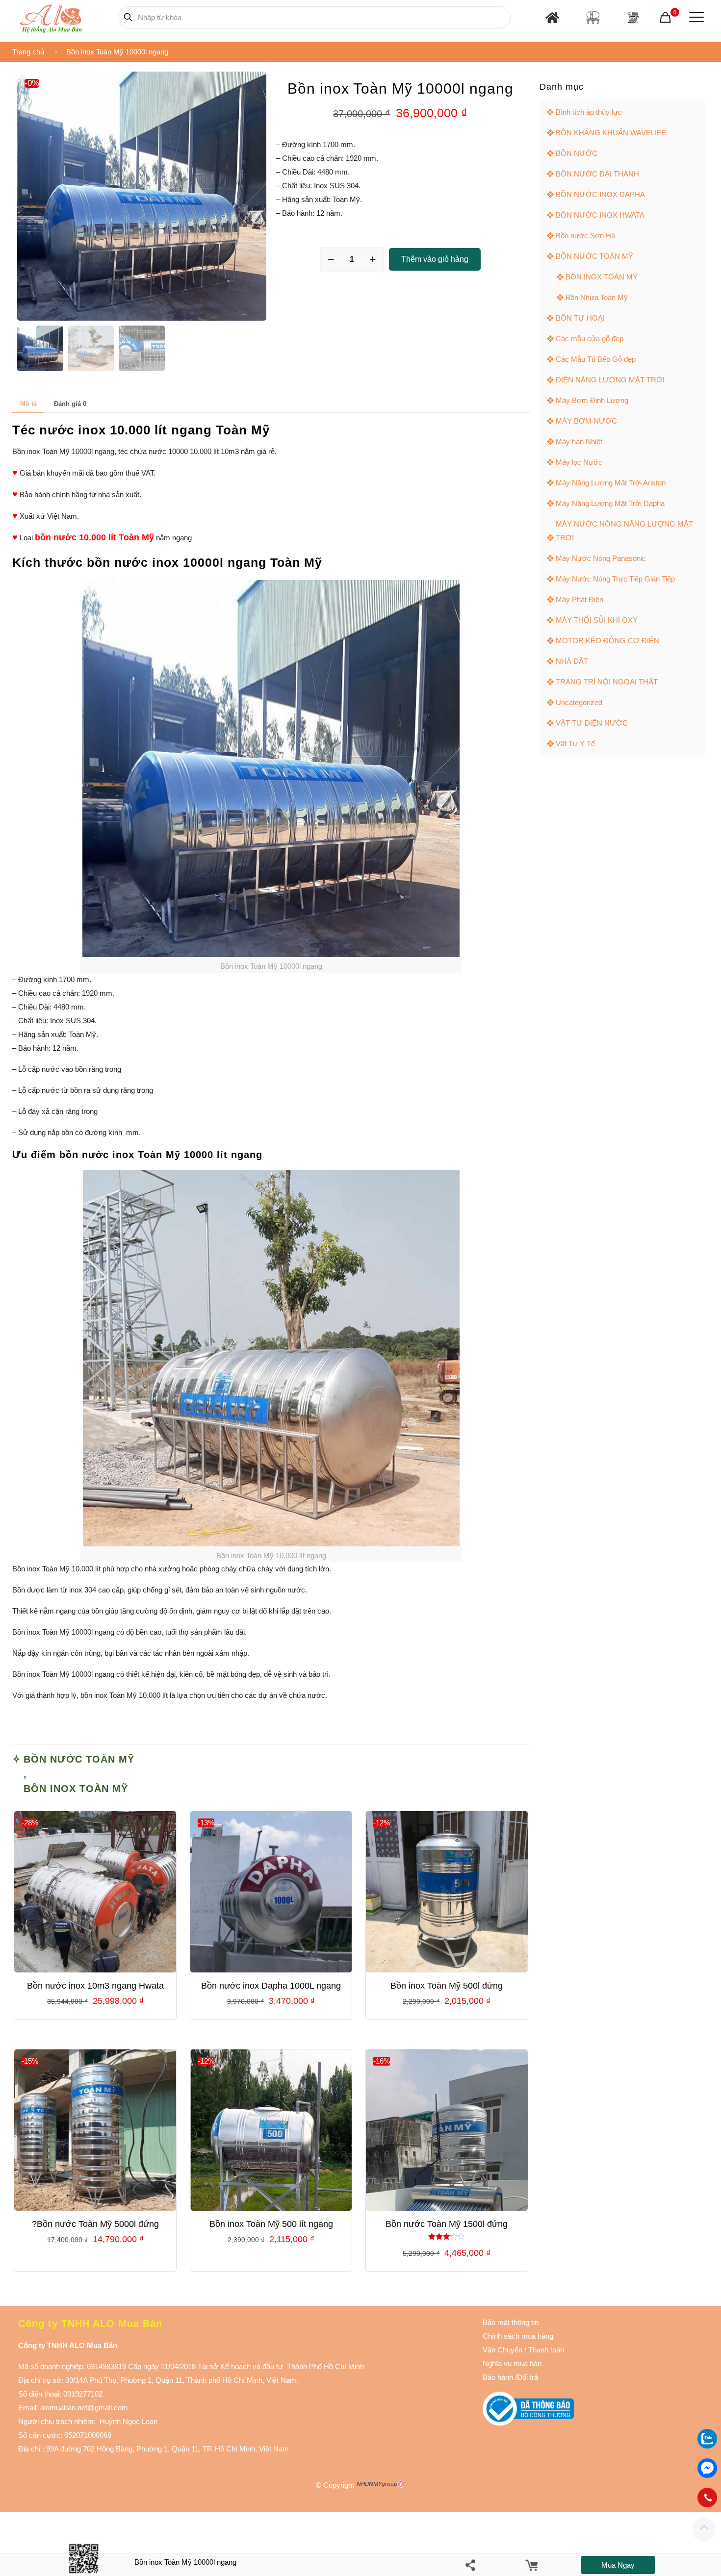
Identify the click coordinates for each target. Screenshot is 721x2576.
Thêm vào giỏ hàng (435, 259)
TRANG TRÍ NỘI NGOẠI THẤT (607, 682)
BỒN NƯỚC (577, 153)
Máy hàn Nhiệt (579, 442)
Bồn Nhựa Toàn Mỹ (597, 297)
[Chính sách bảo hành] (523, 2350)
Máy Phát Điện (579, 599)
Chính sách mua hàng (518, 2336)
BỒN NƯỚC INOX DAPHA (600, 194)
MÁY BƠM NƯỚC (586, 421)
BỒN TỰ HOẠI (580, 318)
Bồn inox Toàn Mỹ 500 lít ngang (271, 2224)
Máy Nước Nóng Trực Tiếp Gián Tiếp (615, 579)
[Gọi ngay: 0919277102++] (707, 2498)
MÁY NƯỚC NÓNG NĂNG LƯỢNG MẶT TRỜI (624, 531)
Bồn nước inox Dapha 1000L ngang (271, 1986)
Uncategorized (579, 702)
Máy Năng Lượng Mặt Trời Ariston (611, 483)
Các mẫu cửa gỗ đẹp (590, 339)
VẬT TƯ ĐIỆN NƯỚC (592, 723)
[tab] (28, 404)
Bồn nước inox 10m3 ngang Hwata (95, 1986)
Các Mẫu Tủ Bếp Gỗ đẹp (596, 359)
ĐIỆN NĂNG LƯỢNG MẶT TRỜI (610, 380)
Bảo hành (498, 2377)
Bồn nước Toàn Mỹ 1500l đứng (447, 2224)
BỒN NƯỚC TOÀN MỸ (79, 1759)
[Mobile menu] (695, 17)
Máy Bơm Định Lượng (592, 400)
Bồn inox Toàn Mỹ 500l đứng (447, 1986)
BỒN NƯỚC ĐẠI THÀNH (597, 174)
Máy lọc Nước (579, 462)
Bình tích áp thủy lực (589, 112)
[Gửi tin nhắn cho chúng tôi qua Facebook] (707, 2468)
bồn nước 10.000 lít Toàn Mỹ (94, 537)
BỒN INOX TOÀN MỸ (76, 1789)
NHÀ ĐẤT (572, 661)
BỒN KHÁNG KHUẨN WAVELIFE (611, 133)
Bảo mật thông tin (511, 2322)
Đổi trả (528, 2377)
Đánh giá (70, 404)
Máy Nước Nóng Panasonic (601, 558)
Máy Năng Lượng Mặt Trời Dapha (610, 503)
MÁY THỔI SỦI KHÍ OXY (597, 620)
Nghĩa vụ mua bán (512, 2363)
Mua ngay (618, 2565)
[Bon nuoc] (593, 17)
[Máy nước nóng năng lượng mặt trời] (633, 17)
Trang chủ (28, 52)
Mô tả (28, 404)
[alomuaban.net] (51, 17)
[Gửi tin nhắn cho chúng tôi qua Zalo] (707, 2446)
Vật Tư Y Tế (575, 744)
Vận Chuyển (502, 2350)
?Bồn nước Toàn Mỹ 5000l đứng (95, 2224)
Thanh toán (545, 2350)
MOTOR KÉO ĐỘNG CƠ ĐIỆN (607, 641)
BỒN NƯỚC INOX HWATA (600, 215)
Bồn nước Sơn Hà (585, 236)
